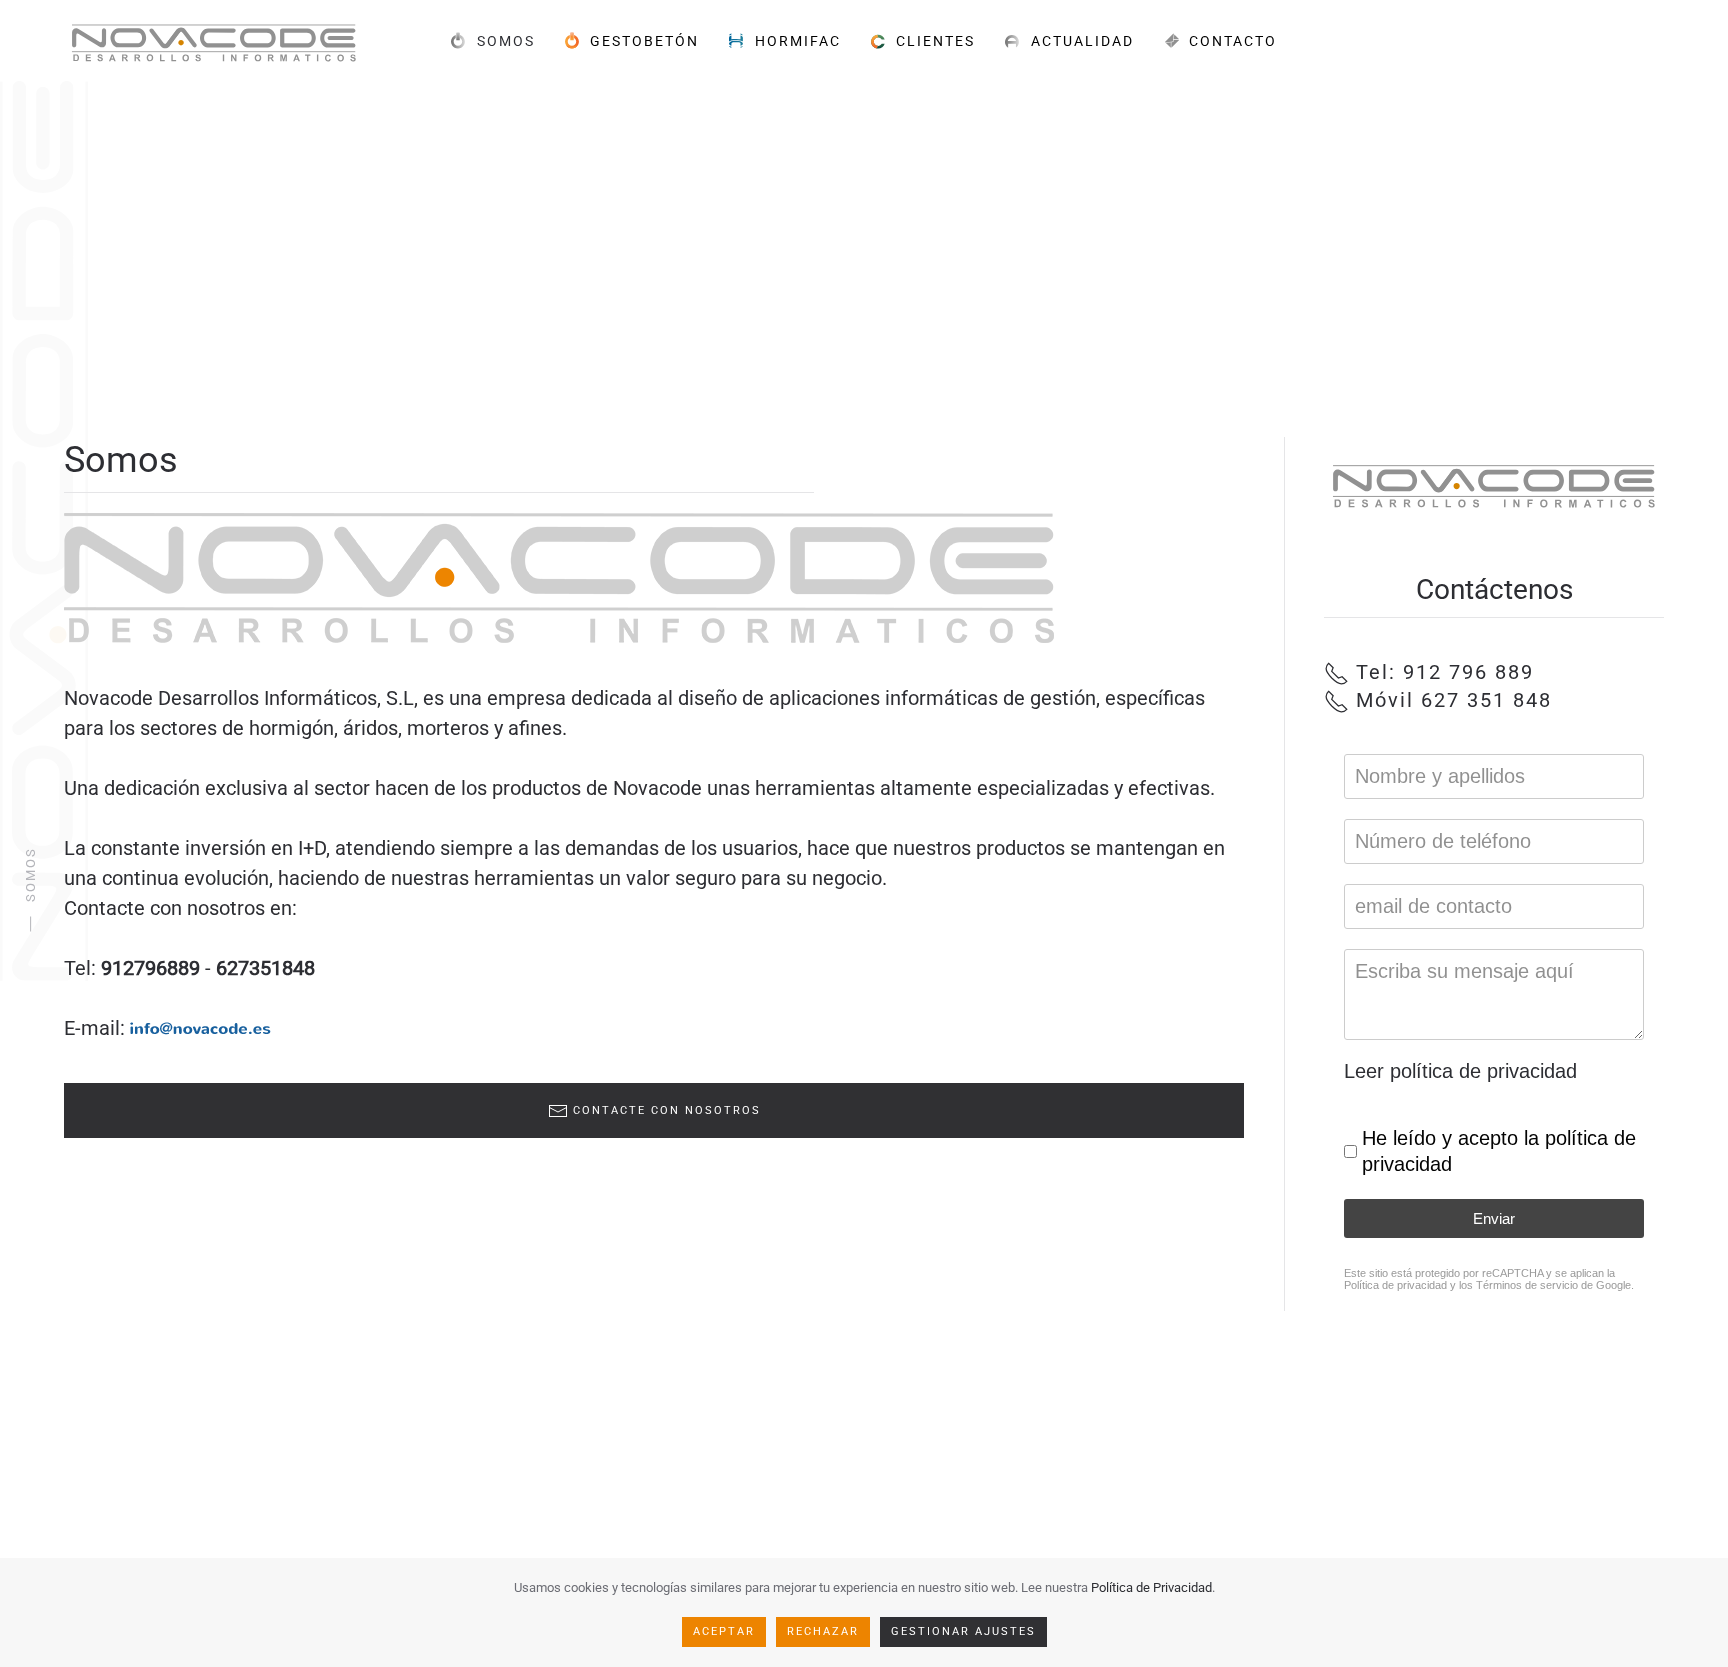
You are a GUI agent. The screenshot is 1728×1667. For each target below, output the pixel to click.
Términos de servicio (1527, 1285)
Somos (506, 40)
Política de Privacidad (1151, 1587)
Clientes (935, 40)
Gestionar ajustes (963, 1631)
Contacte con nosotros (667, 1110)
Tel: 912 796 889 (1441, 672)
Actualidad (1082, 40)
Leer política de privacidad (1460, 1071)
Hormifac (798, 40)
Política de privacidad (1395, 1285)
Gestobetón (644, 40)
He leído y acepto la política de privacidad (1499, 1151)
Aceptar (724, 1631)
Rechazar (823, 1631)
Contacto (1233, 40)
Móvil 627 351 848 (1450, 700)
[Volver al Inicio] (214, 40)
